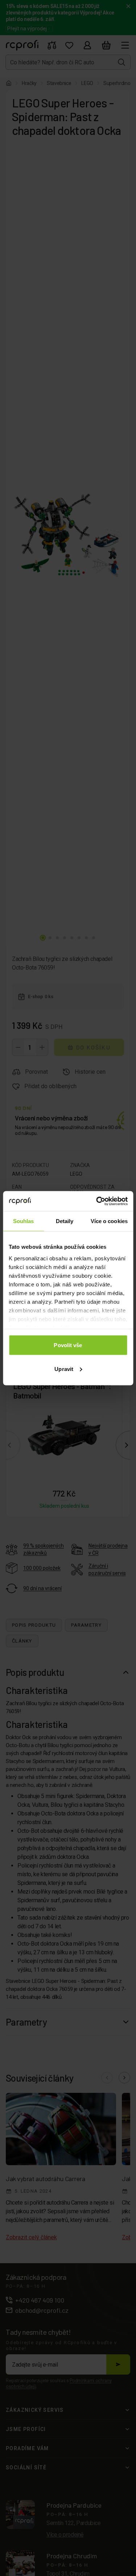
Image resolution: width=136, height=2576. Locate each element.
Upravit (64, 1369)
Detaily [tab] (65, 1221)
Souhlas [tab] (24, 1221)
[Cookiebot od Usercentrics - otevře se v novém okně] (97, 1201)
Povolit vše (68, 1345)
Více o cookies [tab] (109, 1221)
